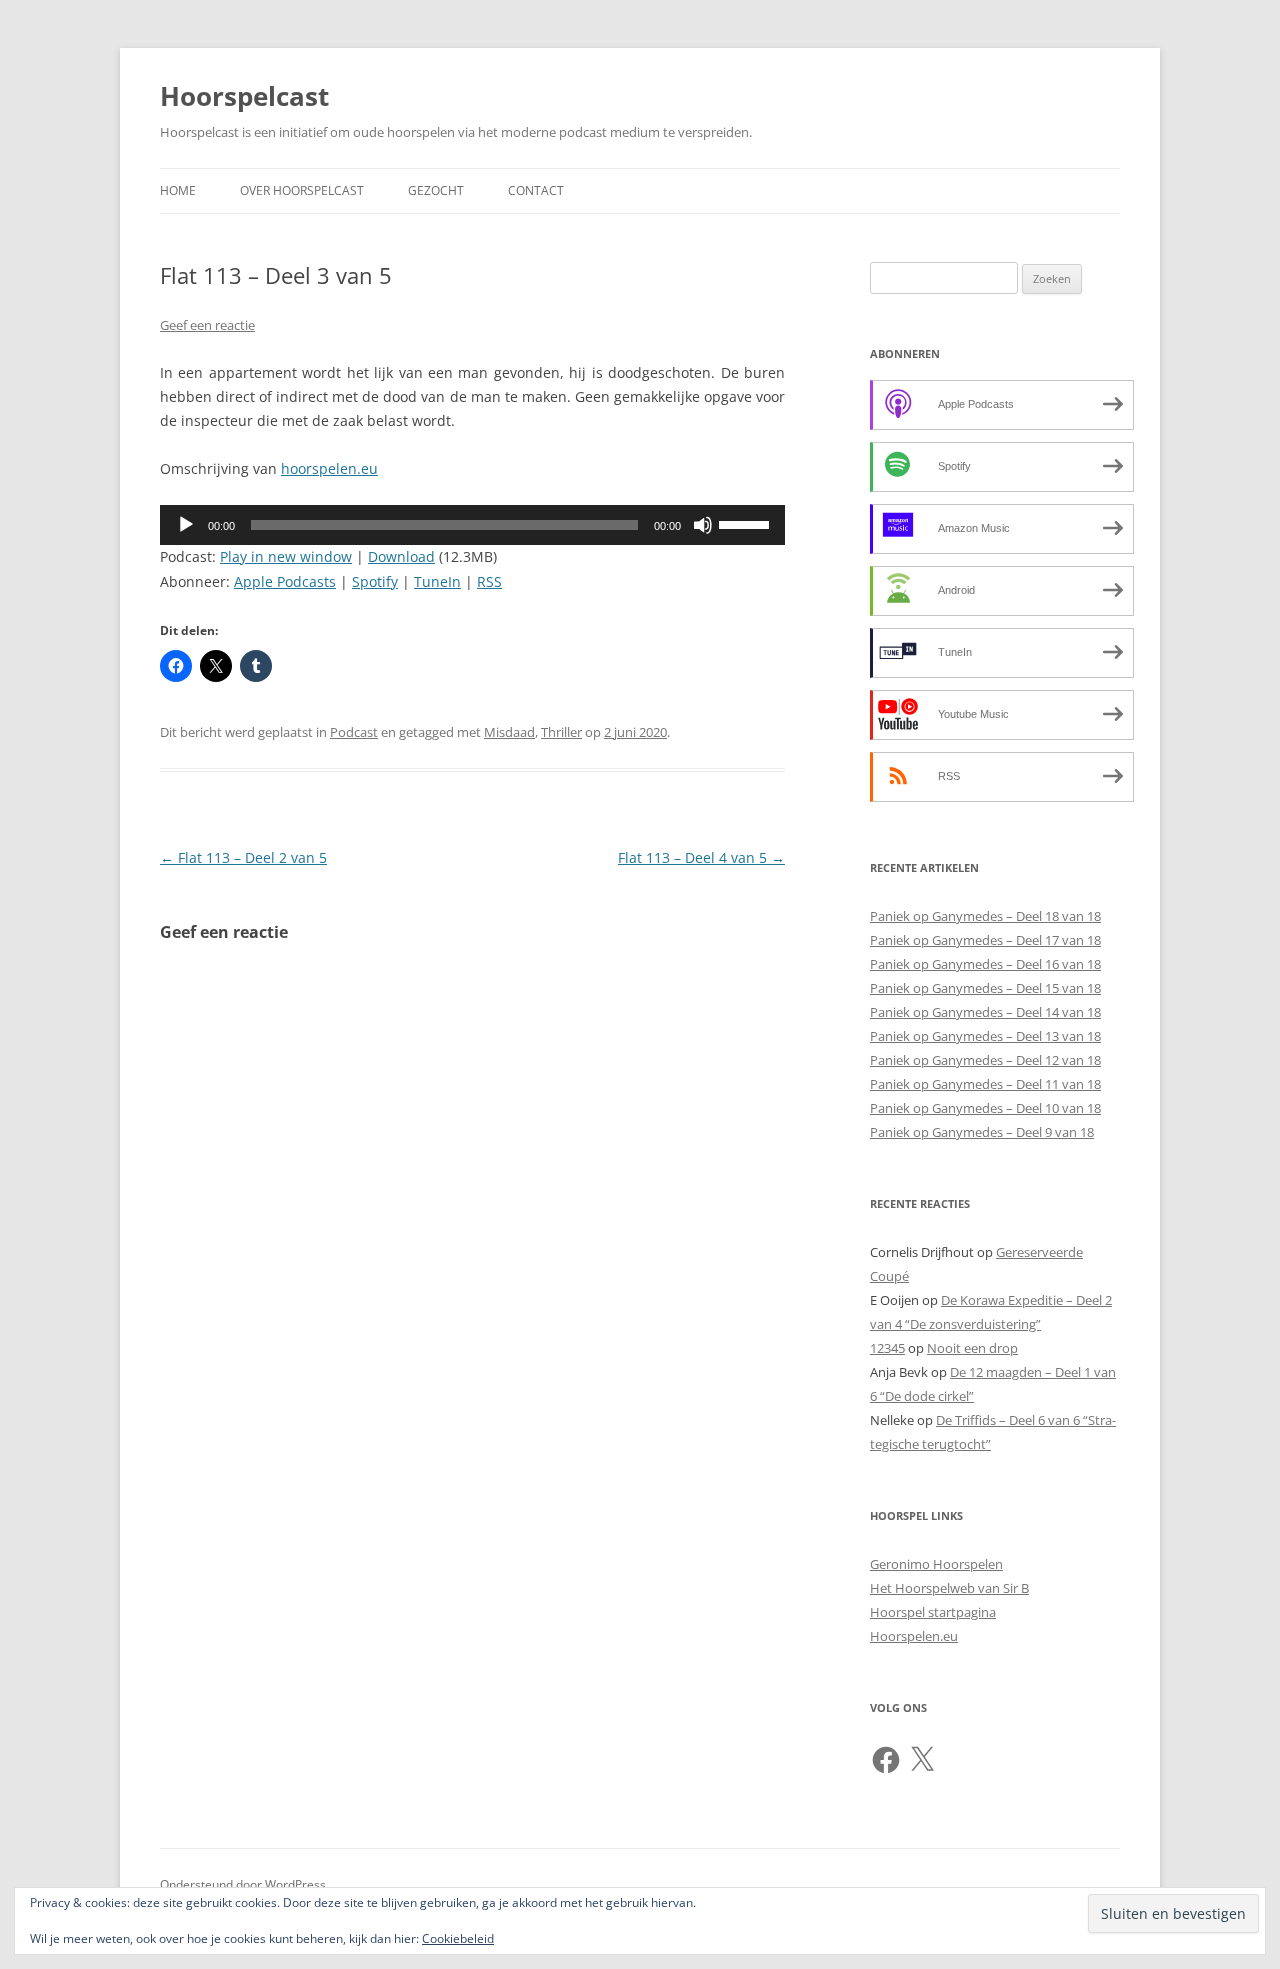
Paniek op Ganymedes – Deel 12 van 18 (985, 1060)
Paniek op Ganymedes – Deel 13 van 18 (985, 1036)
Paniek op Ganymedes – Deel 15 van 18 (985, 988)
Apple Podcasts (285, 581)
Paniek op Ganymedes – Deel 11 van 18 (985, 1084)
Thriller (561, 732)
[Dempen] (703, 525)
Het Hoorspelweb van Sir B (949, 1588)
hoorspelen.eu (329, 468)
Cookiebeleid (458, 1938)
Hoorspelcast (244, 96)
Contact (536, 190)
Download (401, 556)
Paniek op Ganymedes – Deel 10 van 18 (985, 1108)
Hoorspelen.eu (914, 1636)
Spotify (375, 581)
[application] (472, 525)
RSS (489, 581)
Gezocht (436, 190)
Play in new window (286, 556)
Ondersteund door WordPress (243, 1884)
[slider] (747, 523)
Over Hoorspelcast (302, 190)
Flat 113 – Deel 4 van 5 (701, 857)
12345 (887, 1348)
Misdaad (509, 732)
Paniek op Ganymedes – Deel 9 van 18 (982, 1132)
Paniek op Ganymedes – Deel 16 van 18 (985, 964)
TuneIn (437, 581)
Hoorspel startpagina (933, 1612)
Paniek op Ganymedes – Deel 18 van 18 (985, 916)
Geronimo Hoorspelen (936, 1564)
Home (178, 190)
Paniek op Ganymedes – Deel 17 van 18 (985, 940)
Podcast (354, 732)
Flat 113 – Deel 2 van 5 (243, 857)
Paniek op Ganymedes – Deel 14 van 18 (985, 1012)
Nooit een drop (972, 1348)
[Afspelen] (186, 525)
